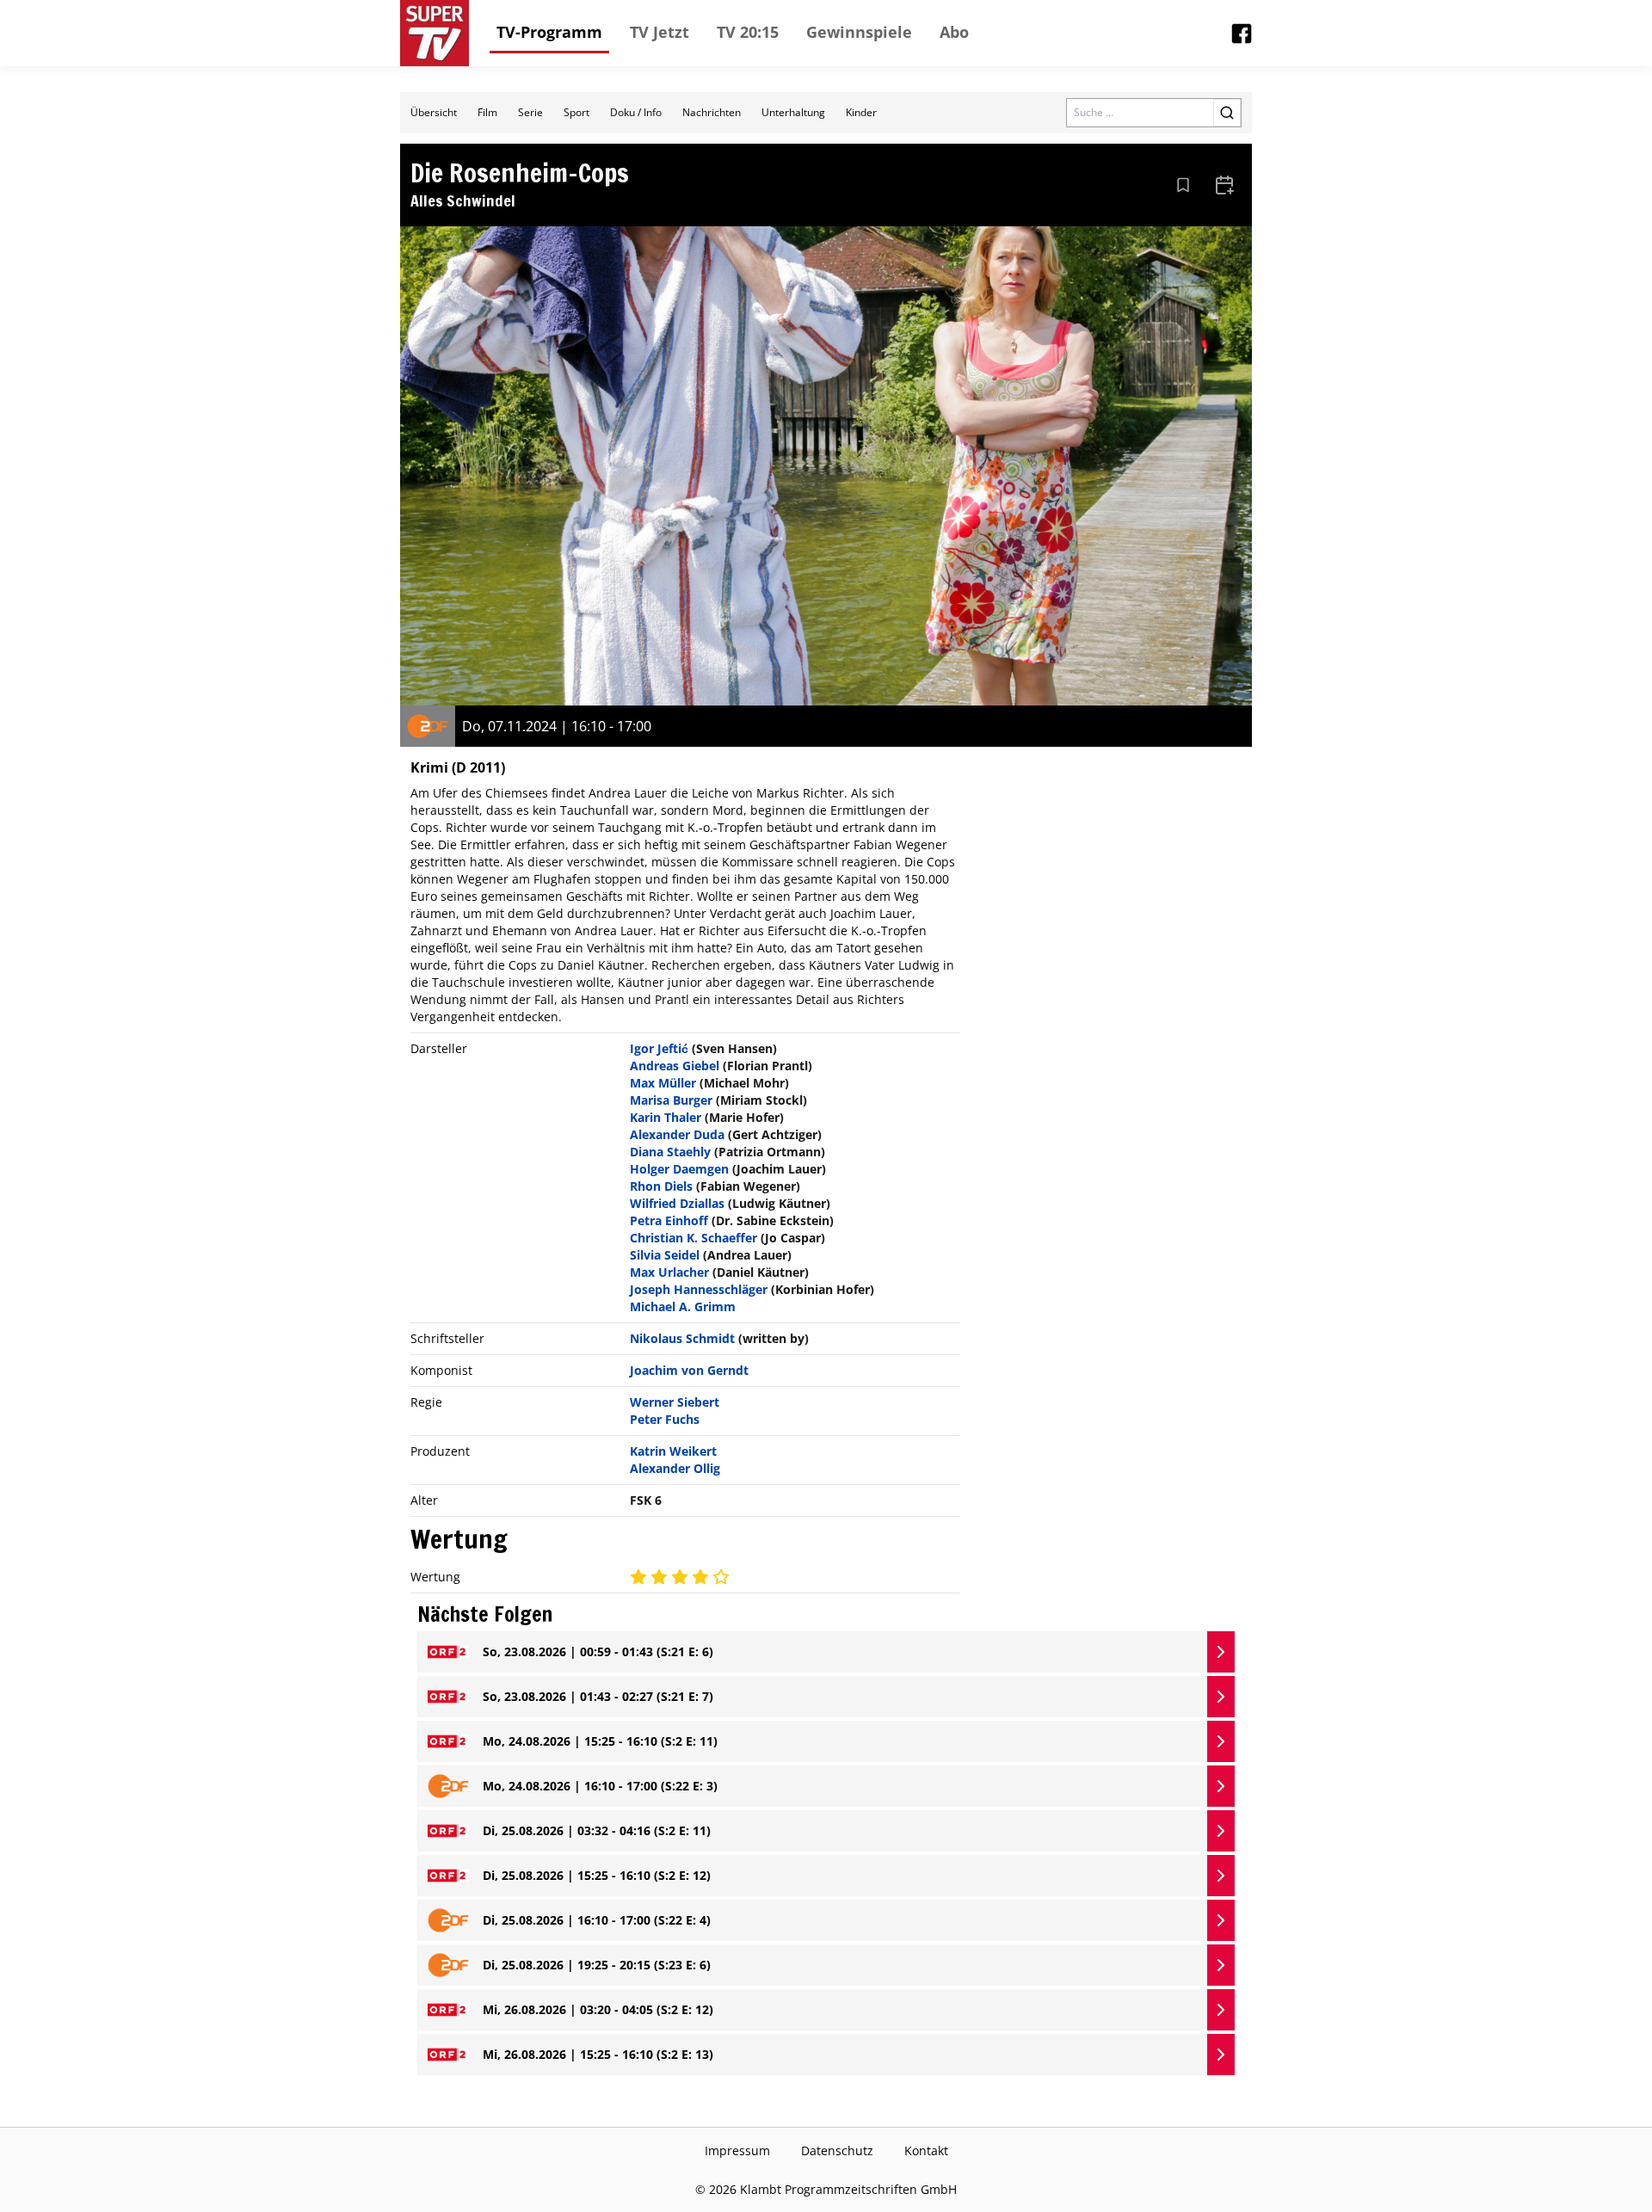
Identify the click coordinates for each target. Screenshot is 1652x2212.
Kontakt (926, 2150)
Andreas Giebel (675, 1066)
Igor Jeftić (659, 1048)
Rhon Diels (661, 1186)
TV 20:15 (748, 32)
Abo (954, 32)
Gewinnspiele (859, 32)
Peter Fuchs (665, 1419)
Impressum (737, 2150)
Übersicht (434, 112)
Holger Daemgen (679, 1169)
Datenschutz (837, 2150)
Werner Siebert (675, 1402)
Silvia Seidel (665, 1255)
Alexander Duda (677, 1134)
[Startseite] (435, 33)
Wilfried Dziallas (677, 1203)
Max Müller (663, 1083)
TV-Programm (549, 32)
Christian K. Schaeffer (693, 1238)
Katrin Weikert (673, 1451)
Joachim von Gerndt (689, 1370)
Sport (576, 112)
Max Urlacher (669, 1272)
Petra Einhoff (669, 1220)
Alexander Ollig (675, 1468)
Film (487, 112)
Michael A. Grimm (683, 1306)
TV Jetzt (660, 32)
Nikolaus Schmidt (682, 1338)
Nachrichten (712, 112)
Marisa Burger (671, 1100)
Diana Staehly (670, 1152)
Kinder (861, 112)
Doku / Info (636, 112)
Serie (530, 112)
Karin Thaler (666, 1117)
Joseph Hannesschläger (699, 1289)
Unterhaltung (793, 112)
